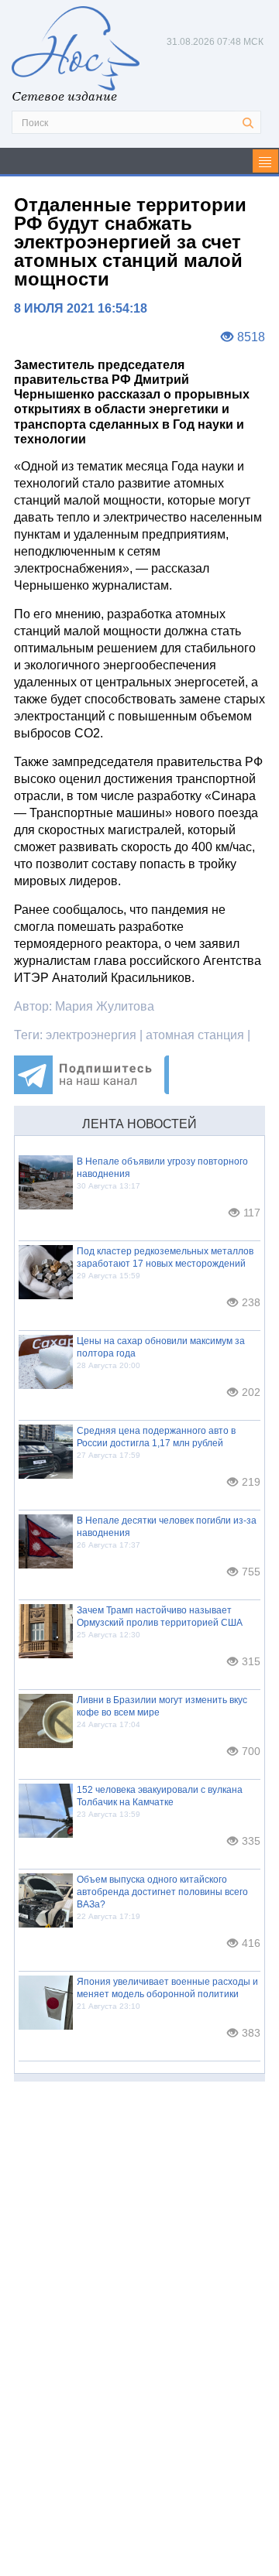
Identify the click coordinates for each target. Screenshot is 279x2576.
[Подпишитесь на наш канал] (91, 1090)
